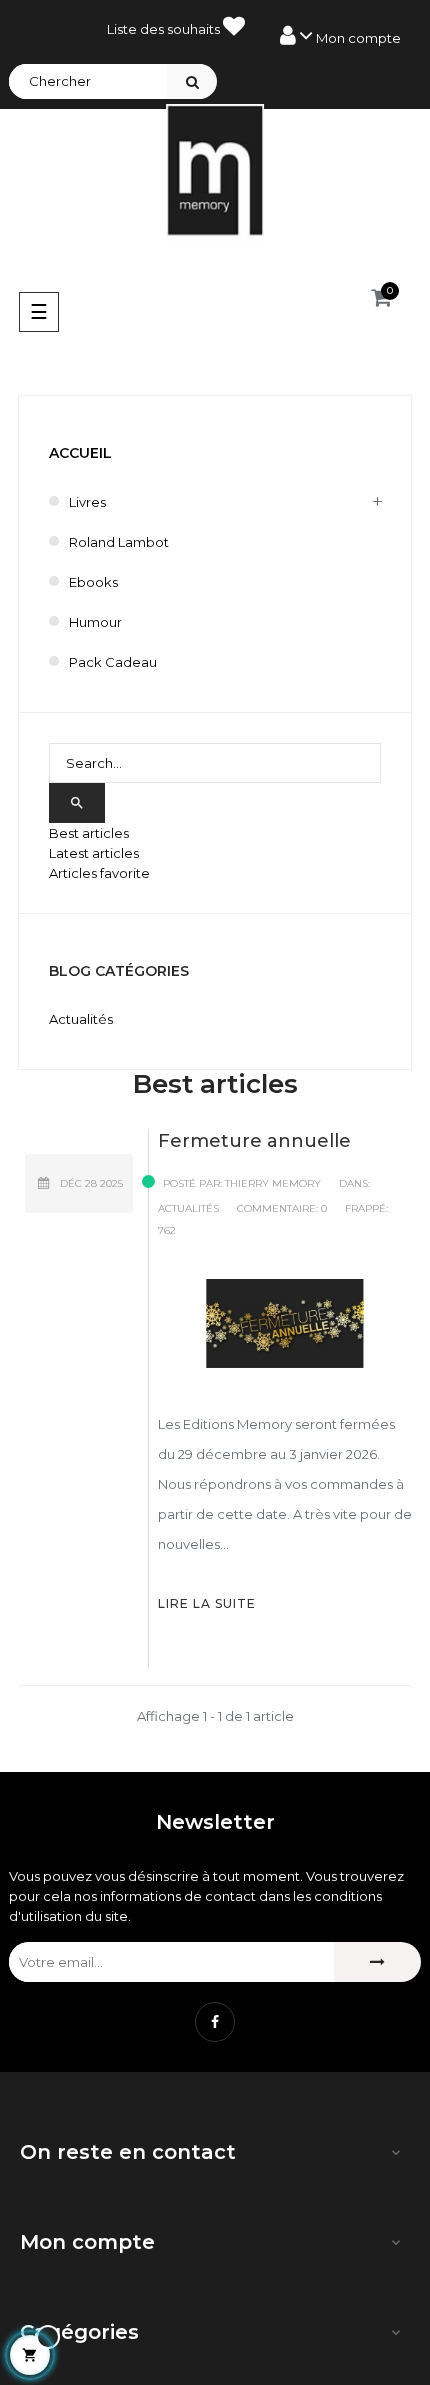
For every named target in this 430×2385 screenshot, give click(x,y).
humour (95, 622)
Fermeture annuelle (254, 1141)
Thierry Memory (273, 1183)
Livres (87, 502)
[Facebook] (215, 2022)
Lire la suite (207, 1603)
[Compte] (340, 36)
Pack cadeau (113, 662)
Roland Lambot (119, 542)
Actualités (188, 1208)
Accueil (80, 453)
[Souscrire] (377, 1962)
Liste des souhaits (165, 29)
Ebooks (93, 582)
